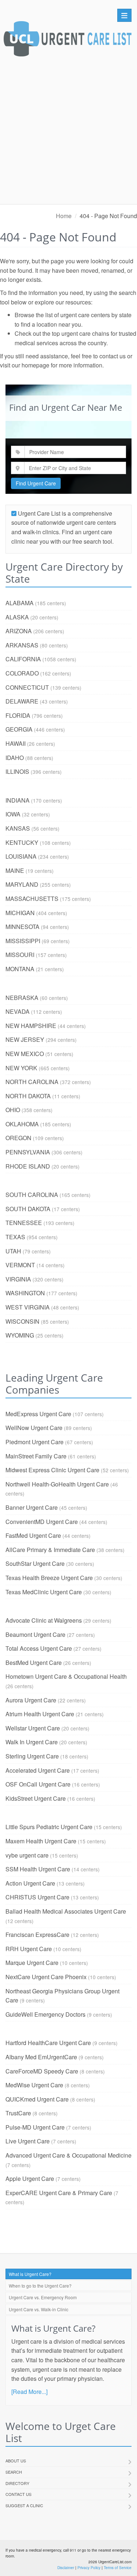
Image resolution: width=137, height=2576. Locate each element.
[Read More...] (29, 2392)
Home (64, 216)
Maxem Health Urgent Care (41, 1841)
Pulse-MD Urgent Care (35, 2127)
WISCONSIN (22, 1321)
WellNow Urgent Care (34, 1428)
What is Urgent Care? (30, 2274)
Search (14, 2472)
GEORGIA (19, 729)
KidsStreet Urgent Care (36, 1798)
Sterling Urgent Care (32, 1756)
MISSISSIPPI (23, 941)
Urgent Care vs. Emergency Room (43, 2297)
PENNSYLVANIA (28, 1152)
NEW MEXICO (25, 1054)
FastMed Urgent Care (33, 1535)
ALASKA (17, 617)
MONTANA (20, 969)
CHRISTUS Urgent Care (37, 1897)
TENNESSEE (24, 1223)
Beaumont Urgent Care (35, 1634)
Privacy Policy (89, 2568)
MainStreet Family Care (36, 1456)
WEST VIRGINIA (28, 1307)
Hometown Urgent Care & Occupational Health (66, 1676)
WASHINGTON (25, 1293)
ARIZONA (19, 631)
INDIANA (18, 800)
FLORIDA (18, 715)
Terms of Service (118, 2568)
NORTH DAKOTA (28, 1096)
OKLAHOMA (22, 1124)
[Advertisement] (68, 132)
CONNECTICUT (27, 687)
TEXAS (15, 1237)
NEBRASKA (22, 998)
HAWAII (16, 743)
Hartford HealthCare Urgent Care (48, 2043)
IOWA (13, 814)
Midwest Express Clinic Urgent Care (52, 1470)
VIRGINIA (18, 1279)
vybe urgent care (27, 1855)
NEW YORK (21, 1068)
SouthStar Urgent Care (35, 1563)
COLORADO (22, 673)
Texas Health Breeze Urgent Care (49, 1578)
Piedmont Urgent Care (35, 1442)
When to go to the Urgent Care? (40, 2286)
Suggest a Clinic (24, 2505)
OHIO (13, 1110)
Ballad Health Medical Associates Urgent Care (66, 1911)
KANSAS (18, 828)
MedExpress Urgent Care (38, 1414)
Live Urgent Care (28, 2141)
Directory (17, 2483)
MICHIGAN (20, 913)
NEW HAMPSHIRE (31, 1026)
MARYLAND (22, 884)
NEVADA (18, 1011)
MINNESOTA (22, 927)
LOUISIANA (21, 856)
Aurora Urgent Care (31, 1700)
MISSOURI (20, 955)
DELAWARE (22, 701)
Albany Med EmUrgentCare (41, 2057)
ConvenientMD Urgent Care (42, 1522)
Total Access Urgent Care (39, 1648)
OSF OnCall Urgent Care (38, 1784)
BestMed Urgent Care (34, 1663)
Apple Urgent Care (30, 2179)
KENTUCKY (22, 842)
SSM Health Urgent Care (38, 1869)
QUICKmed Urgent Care (37, 2099)
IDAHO (15, 758)
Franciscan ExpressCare (37, 1935)
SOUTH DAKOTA (28, 1209)
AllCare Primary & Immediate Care (50, 1550)
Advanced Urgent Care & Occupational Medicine (68, 2155)
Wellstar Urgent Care (33, 1728)
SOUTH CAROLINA (32, 1195)
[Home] (68, 41)
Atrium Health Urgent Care (40, 1714)
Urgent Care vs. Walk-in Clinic (39, 2309)
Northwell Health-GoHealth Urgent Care (57, 1484)
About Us (16, 2461)
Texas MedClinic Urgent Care (44, 1592)
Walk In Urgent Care (32, 1742)
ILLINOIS (17, 771)
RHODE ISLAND (28, 1166)
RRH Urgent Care (29, 1949)
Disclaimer (66, 2568)
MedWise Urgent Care (34, 2085)
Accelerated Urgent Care (38, 1770)
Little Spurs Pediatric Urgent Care (49, 1827)
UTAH (13, 1251)
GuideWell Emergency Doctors (45, 2014)
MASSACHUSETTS (32, 899)
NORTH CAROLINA (32, 1082)
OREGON (18, 1138)
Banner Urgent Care (32, 1507)
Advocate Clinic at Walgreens (44, 1620)
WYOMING (20, 1335)
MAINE (15, 871)
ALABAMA (20, 603)
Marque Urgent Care (32, 1963)
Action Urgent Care (30, 1883)
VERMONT (20, 1265)
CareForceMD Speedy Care (42, 2071)
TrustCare (18, 2113)
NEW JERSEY (25, 1039)
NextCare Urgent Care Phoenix (46, 1977)
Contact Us (18, 2494)
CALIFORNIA (23, 659)
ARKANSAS (22, 645)
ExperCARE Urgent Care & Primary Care (59, 2193)
